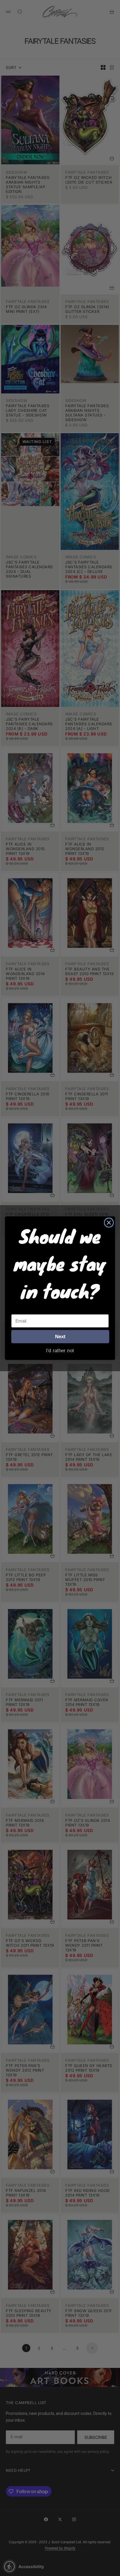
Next (60, 1336)
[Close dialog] (109, 1222)
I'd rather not (60, 1350)
